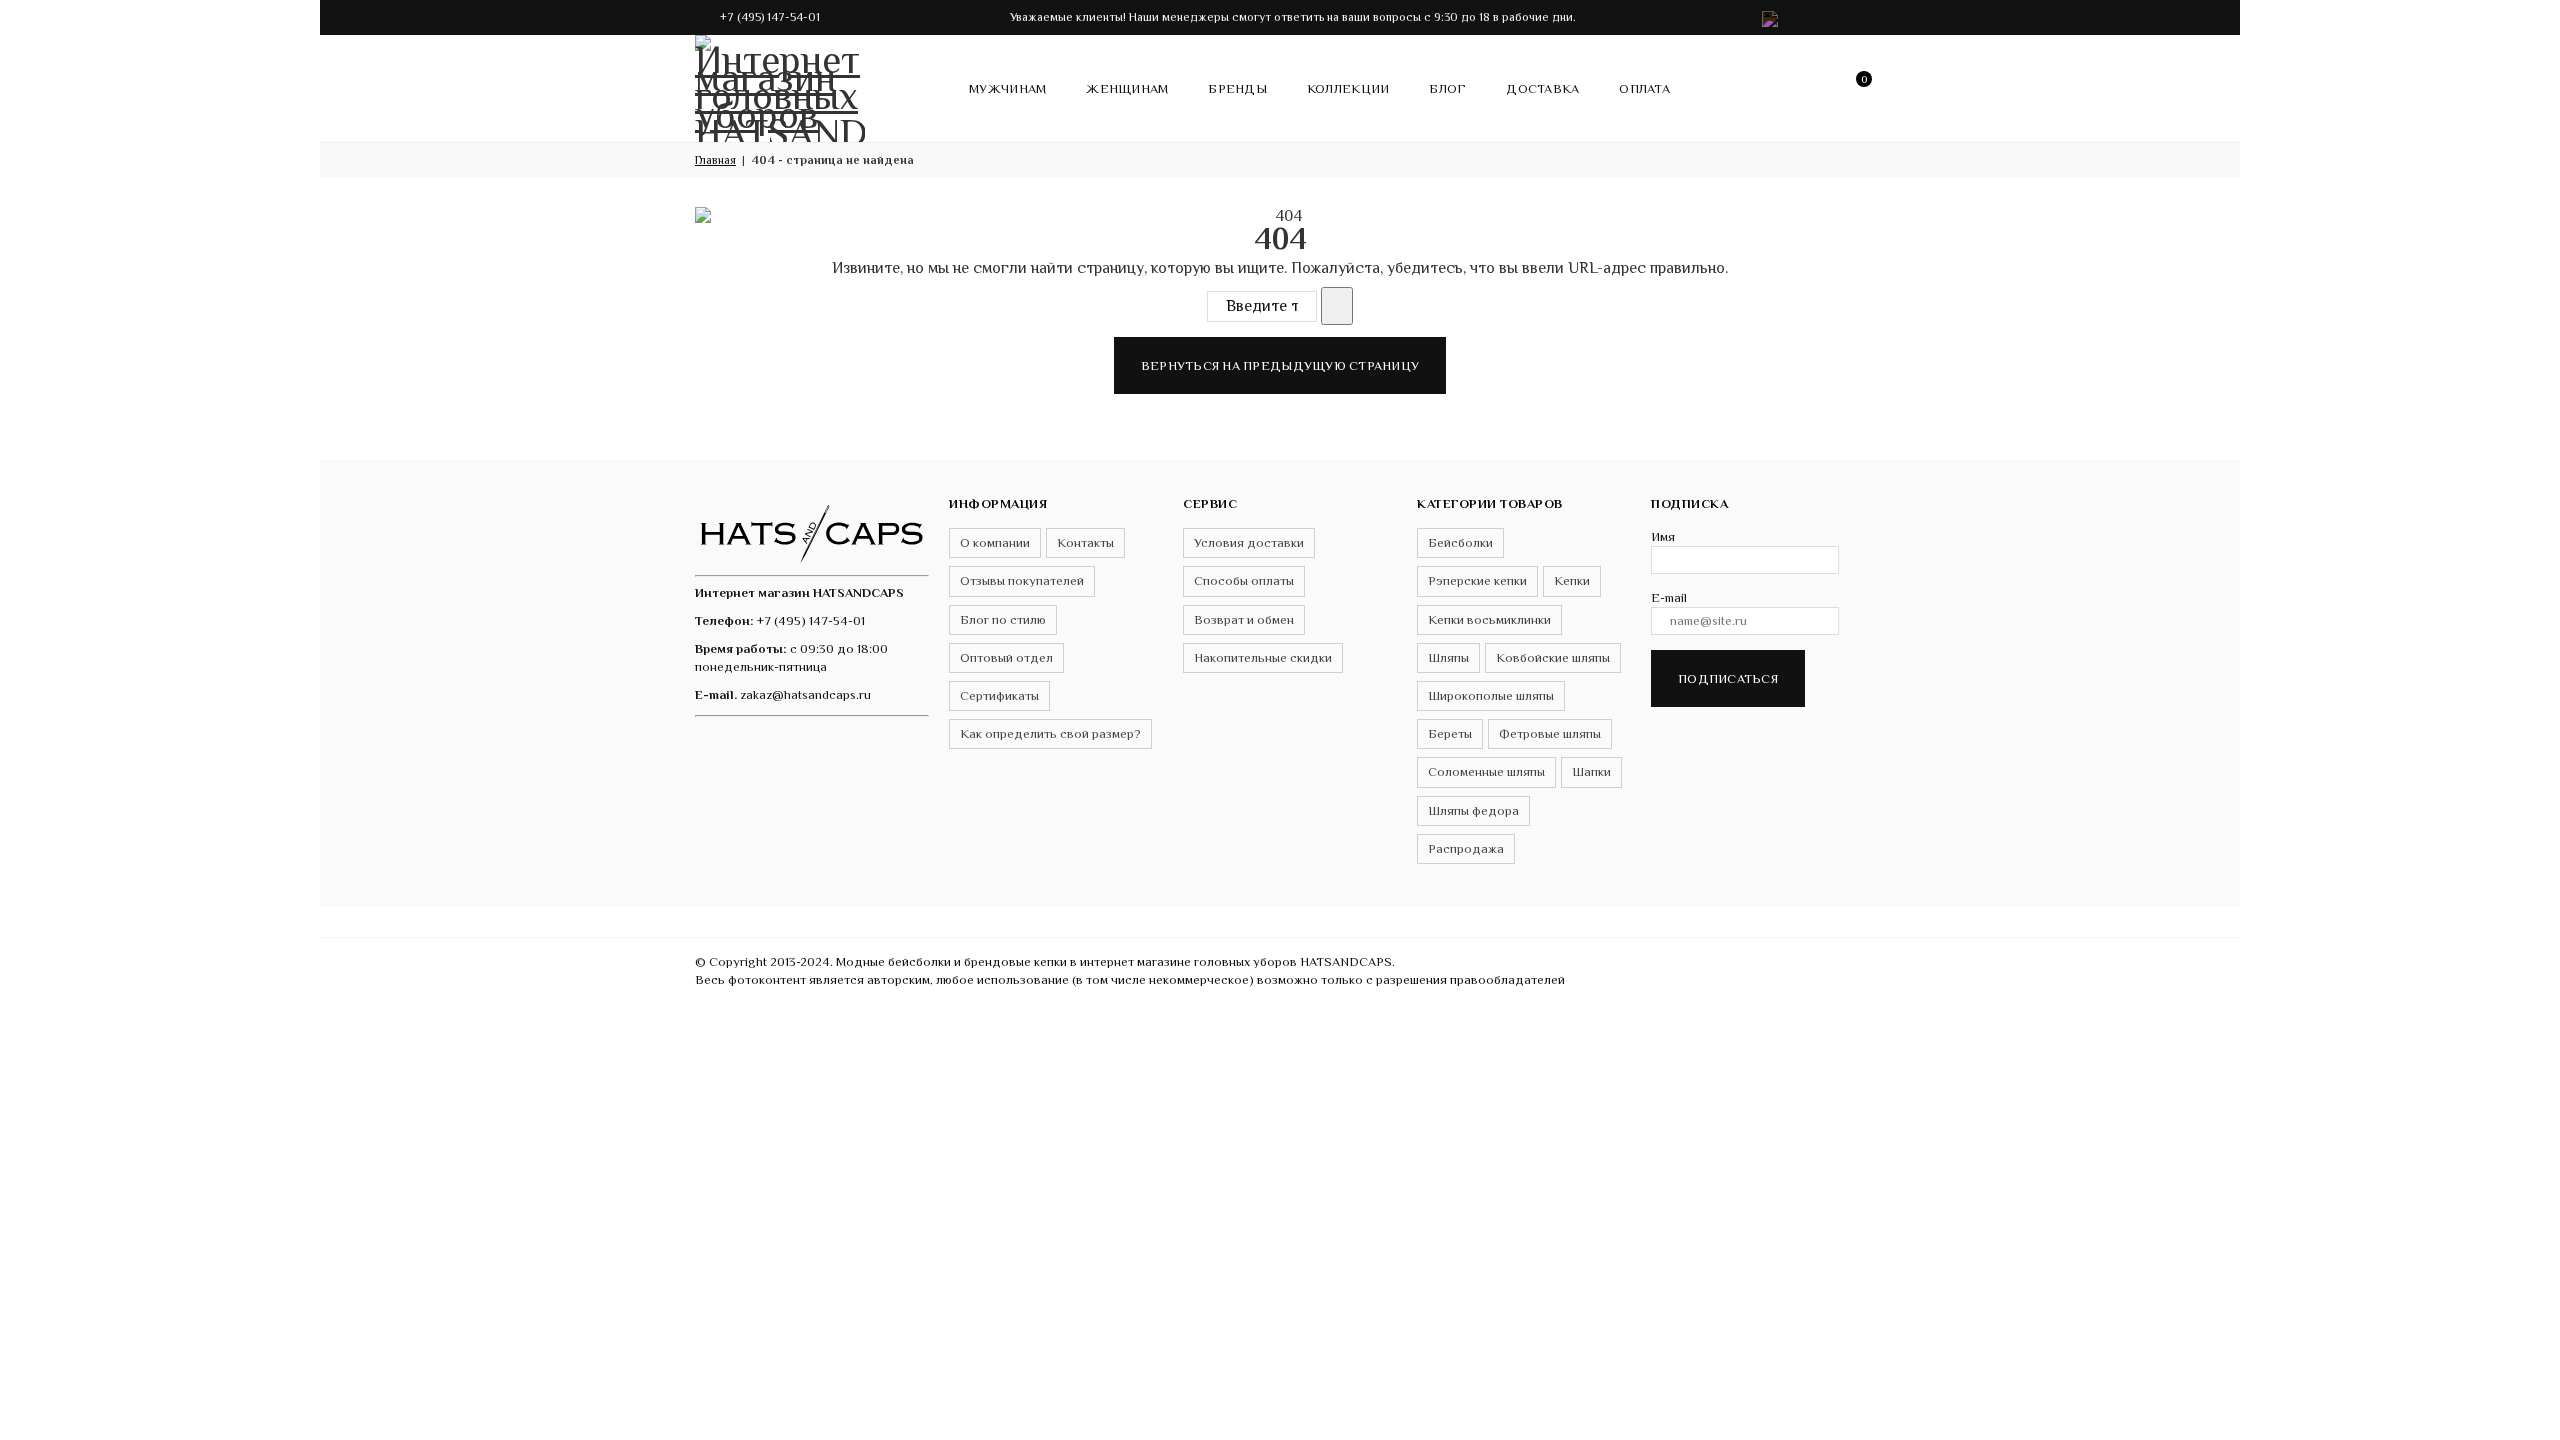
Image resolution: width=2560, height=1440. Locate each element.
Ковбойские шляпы (1553, 657)
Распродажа (1466, 848)
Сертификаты (999, 695)
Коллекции (1348, 88)
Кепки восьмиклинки (1489, 619)
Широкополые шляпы (1491, 695)
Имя (1663, 536)
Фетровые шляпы (1550, 733)
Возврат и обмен (1244, 619)
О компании (995, 542)
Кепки (1572, 580)
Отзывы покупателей (1022, 580)
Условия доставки (1249, 542)
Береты (1450, 733)
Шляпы (1448, 657)
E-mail (1669, 597)
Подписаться (1728, 678)
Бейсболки (1460, 542)
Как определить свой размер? (1050, 733)
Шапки (1591, 771)
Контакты (1085, 542)
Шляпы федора (1473, 810)
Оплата (1644, 88)
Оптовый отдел (1006, 657)
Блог (1447, 88)
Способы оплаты (1244, 580)
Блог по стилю (1003, 619)
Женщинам (1127, 88)
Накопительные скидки (1263, 657)
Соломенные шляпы (1486, 771)
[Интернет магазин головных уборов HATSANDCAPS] (780, 85)
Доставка (1542, 88)
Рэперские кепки (1477, 580)
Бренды (1237, 88)
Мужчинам (1007, 88)
